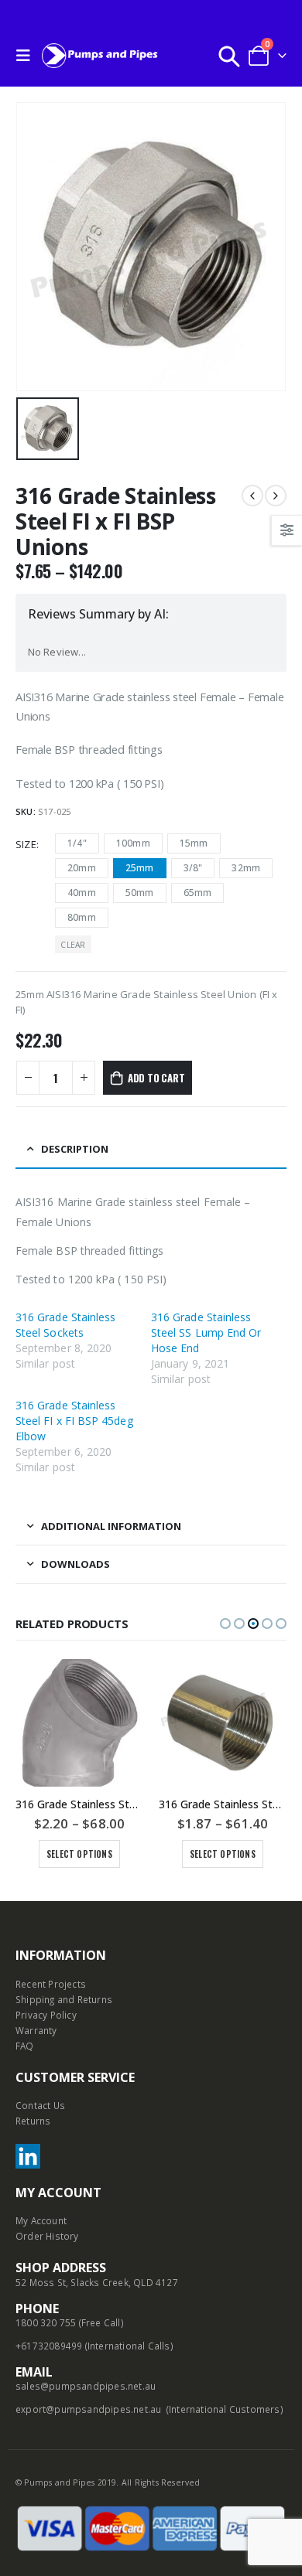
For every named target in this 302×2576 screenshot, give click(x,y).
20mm (82, 868)
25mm (140, 868)
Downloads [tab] (75, 1564)
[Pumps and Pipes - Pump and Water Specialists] (100, 55)
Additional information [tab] (111, 1526)
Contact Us (40, 2105)
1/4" (77, 843)
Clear (73, 945)
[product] (79, 1723)
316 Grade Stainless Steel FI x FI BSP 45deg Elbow (74, 1421)
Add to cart (156, 1078)
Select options (79, 1854)
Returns (33, 2121)
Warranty (36, 2030)
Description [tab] (75, 1149)
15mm (194, 843)
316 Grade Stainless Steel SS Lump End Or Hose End (206, 1332)
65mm (198, 893)
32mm (246, 868)
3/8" (193, 868)
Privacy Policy (46, 2015)
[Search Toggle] (229, 56)
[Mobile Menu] (27, 56)
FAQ (25, 2046)
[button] (225, 1624)
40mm (82, 893)
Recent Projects (51, 1984)
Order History (47, 2236)
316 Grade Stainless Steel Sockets (65, 1325)
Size (26, 844)
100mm (133, 843)
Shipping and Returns (64, 1999)
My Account (41, 2220)
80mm (82, 917)
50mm (140, 893)
